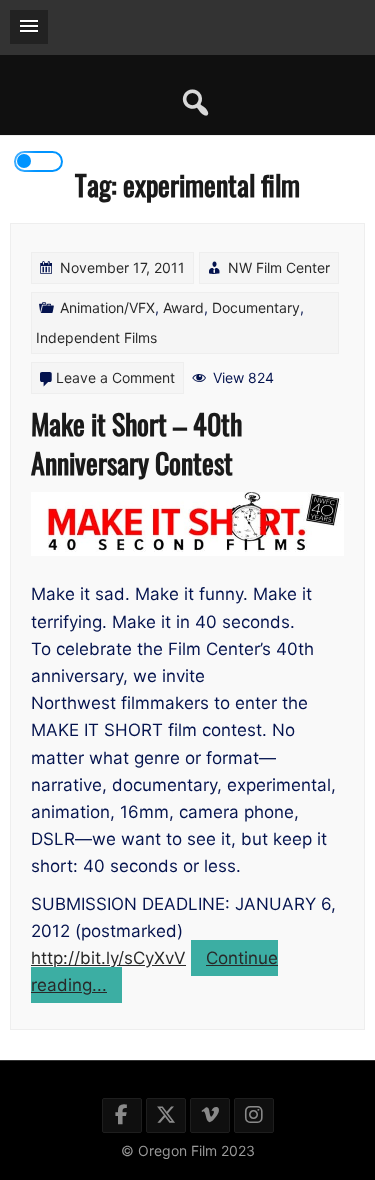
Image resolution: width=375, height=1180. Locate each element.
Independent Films (96, 337)
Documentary (256, 307)
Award (183, 307)
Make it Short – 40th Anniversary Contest (136, 443)
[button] (29, 27)
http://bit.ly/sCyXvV (108, 958)
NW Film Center (279, 267)
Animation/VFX (107, 307)
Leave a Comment (115, 377)
